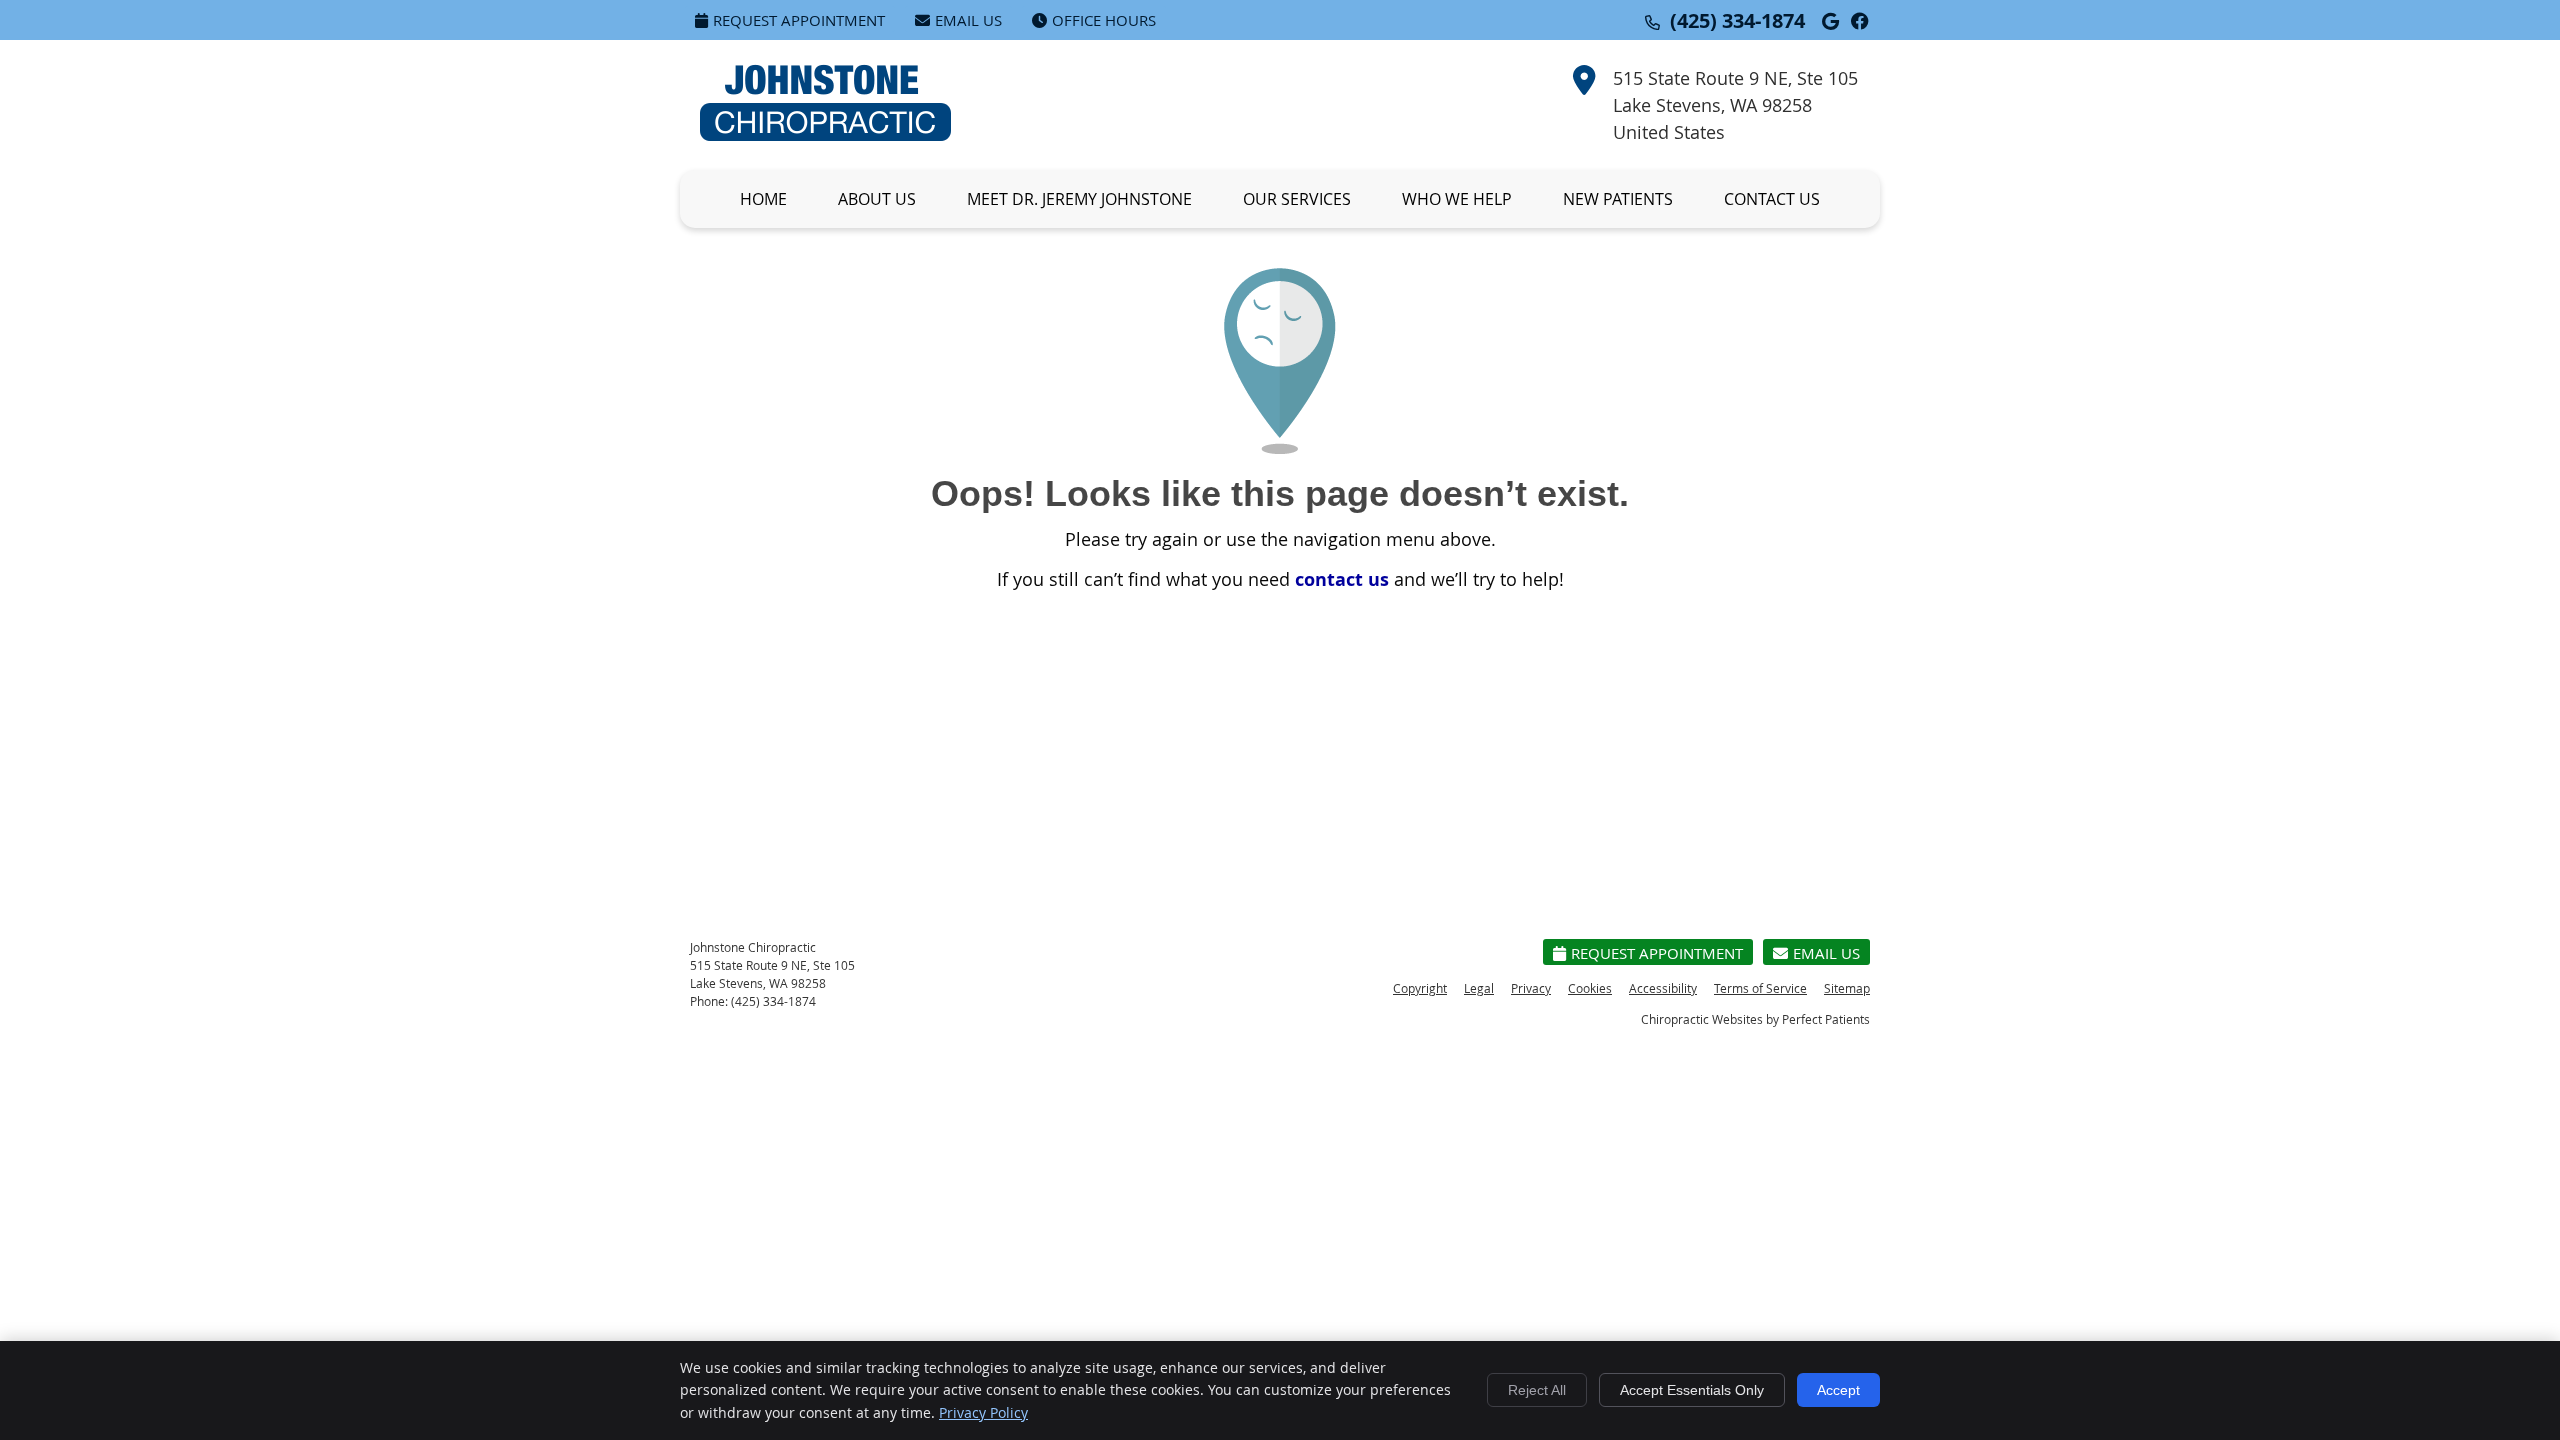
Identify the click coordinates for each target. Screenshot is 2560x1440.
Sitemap (1847, 988)
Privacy (1531, 988)
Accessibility (1663, 988)
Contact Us (1772, 199)
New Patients (1618, 199)
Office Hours (1104, 20)
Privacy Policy (983, 1412)
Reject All (1537, 1390)
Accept (1838, 1390)
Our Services (1297, 199)
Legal (1479, 988)
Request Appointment (799, 20)
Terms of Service (1760, 988)
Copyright (1420, 988)
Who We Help (1457, 199)
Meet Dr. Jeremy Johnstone (1079, 199)
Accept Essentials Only (1692, 1390)
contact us (1342, 579)
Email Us (968, 20)
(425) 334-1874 (1737, 20)
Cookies (1590, 988)
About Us (877, 199)
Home (763, 199)
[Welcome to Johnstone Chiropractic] (825, 134)
